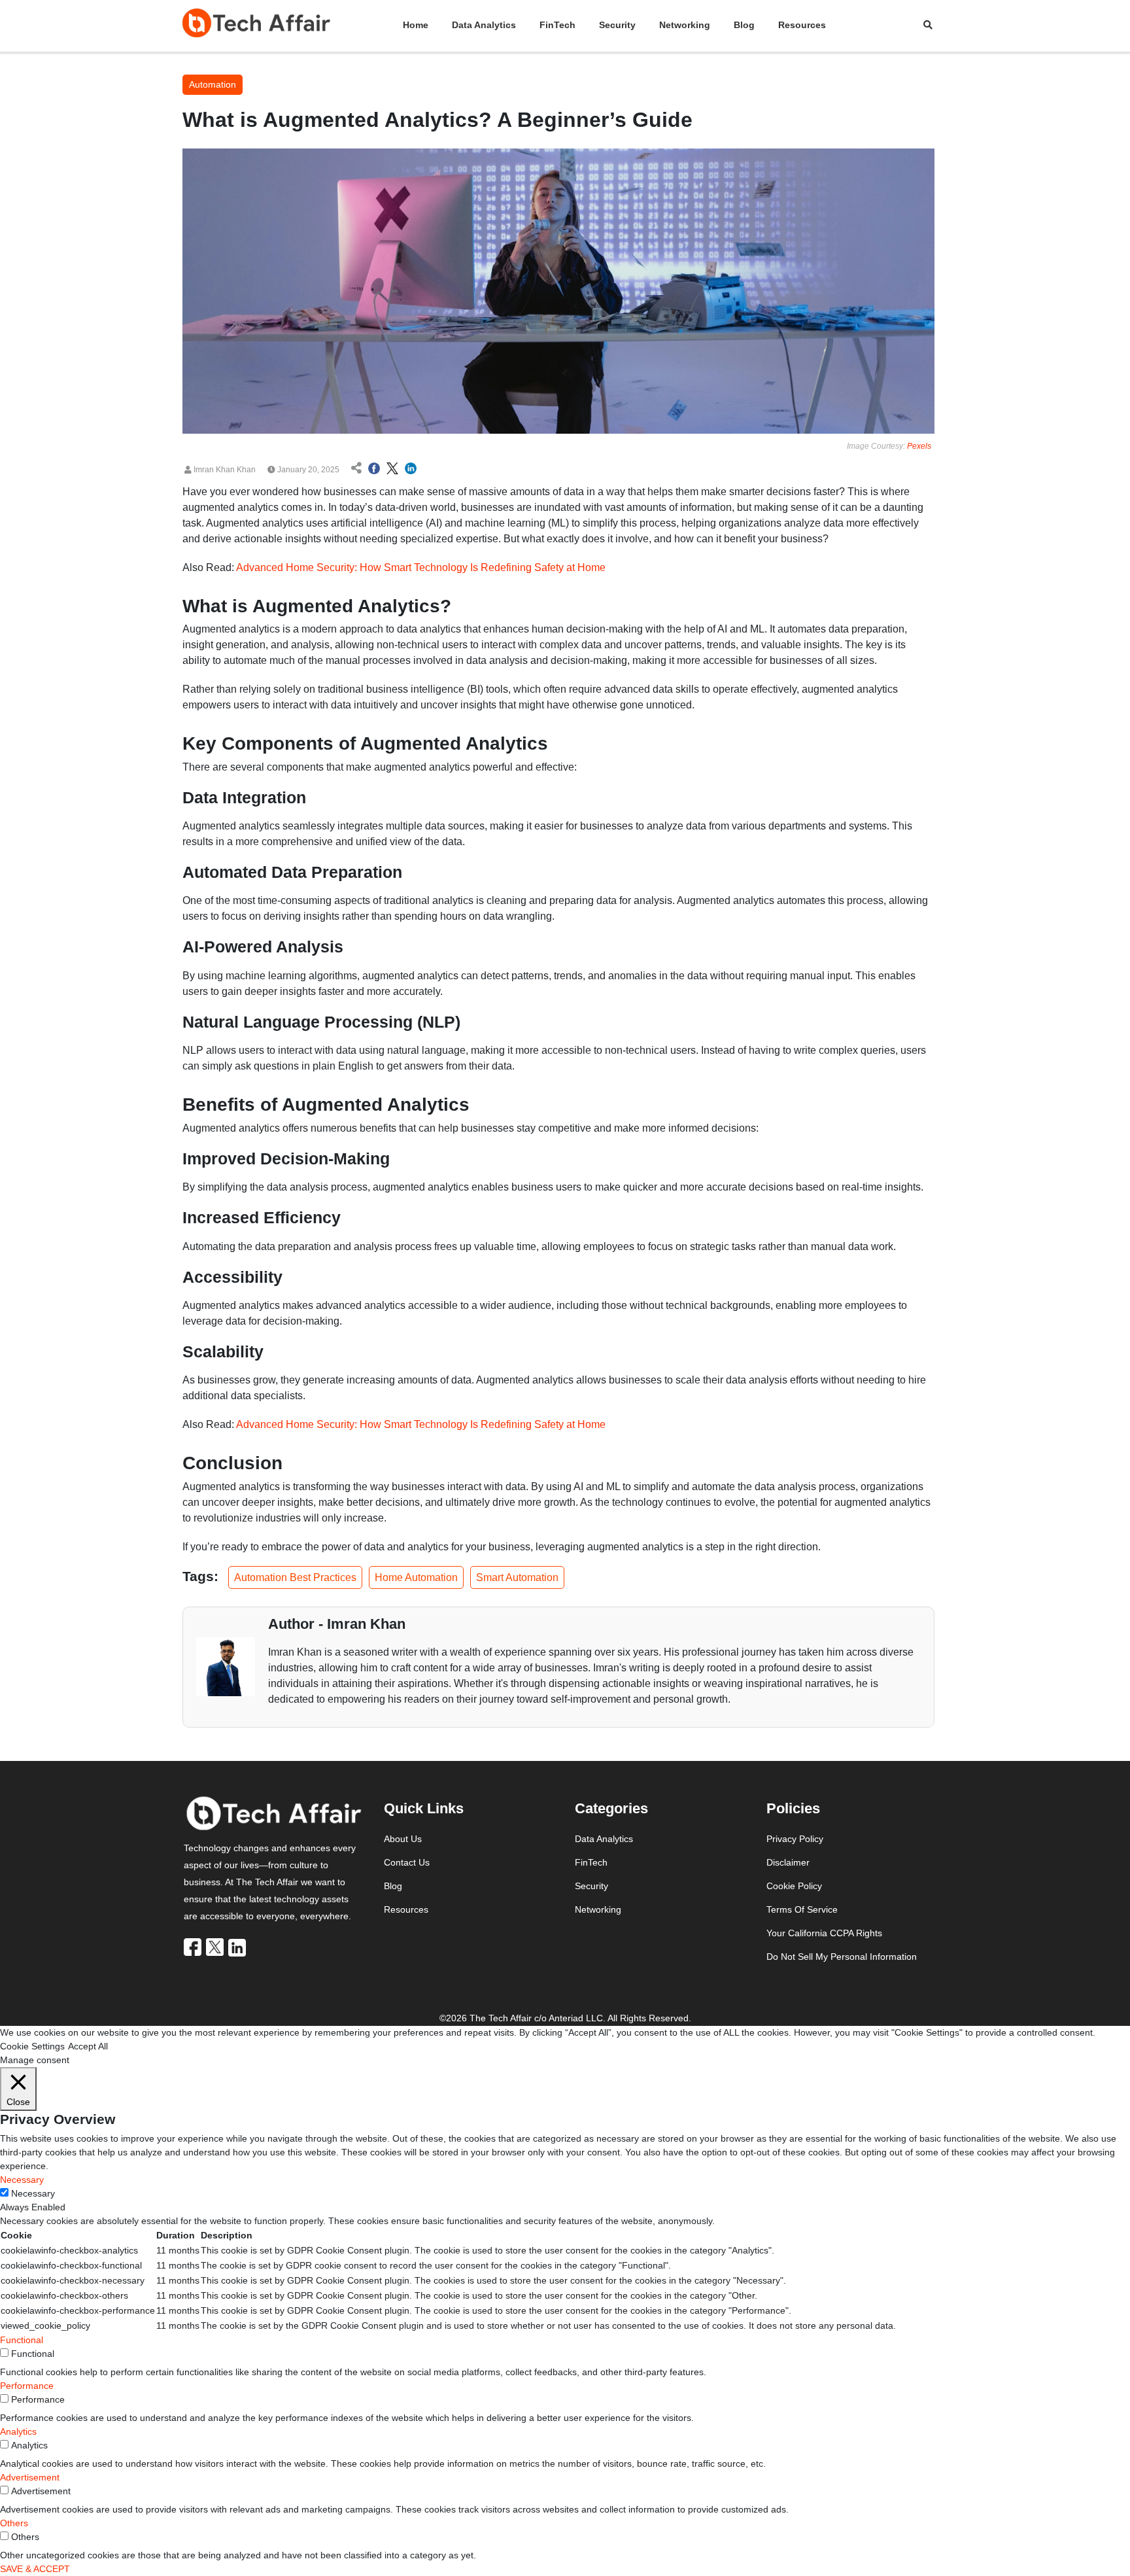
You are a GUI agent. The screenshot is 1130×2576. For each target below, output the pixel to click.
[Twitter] (216, 1947)
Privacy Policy (795, 1839)
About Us (403, 1839)
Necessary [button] (22, 2180)
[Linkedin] (238, 1947)
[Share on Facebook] (374, 470)
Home (416, 25)
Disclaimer (788, 1862)
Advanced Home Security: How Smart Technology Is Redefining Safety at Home (421, 567)
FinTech (557, 25)
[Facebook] (194, 1947)
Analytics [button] (18, 2431)
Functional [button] (22, 2340)
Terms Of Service (802, 1909)
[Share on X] (392, 470)
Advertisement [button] (30, 2477)
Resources (802, 25)
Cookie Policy (794, 1886)
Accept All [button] (88, 2046)
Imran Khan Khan (224, 470)
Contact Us (407, 1862)
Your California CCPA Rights (824, 1933)
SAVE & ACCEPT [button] (35, 2569)
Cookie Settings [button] (32, 2046)
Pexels (919, 446)
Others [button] (14, 2523)
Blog (744, 25)
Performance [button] (27, 2386)
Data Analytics (484, 25)
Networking (685, 25)
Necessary (33, 2193)
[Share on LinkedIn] (411, 470)
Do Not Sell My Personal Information (842, 1957)
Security (617, 25)
